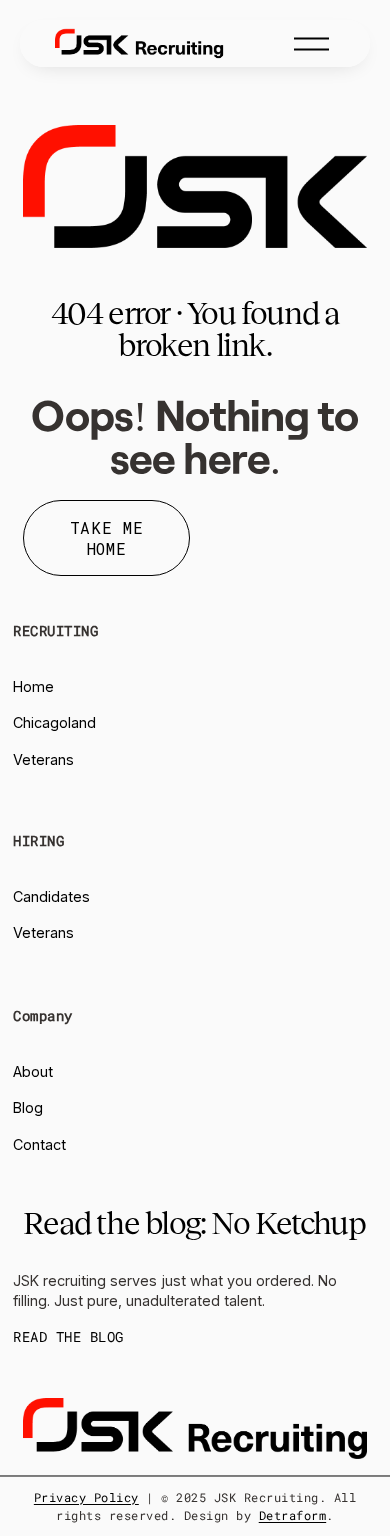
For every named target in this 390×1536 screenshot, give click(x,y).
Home (33, 686)
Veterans (43, 759)
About (33, 1071)
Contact (39, 1144)
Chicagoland (54, 722)
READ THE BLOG (68, 1337)
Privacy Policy (86, 1497)
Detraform (292, 1515)
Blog (28, 1107)
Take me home (106, 538)
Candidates (51, 896)
